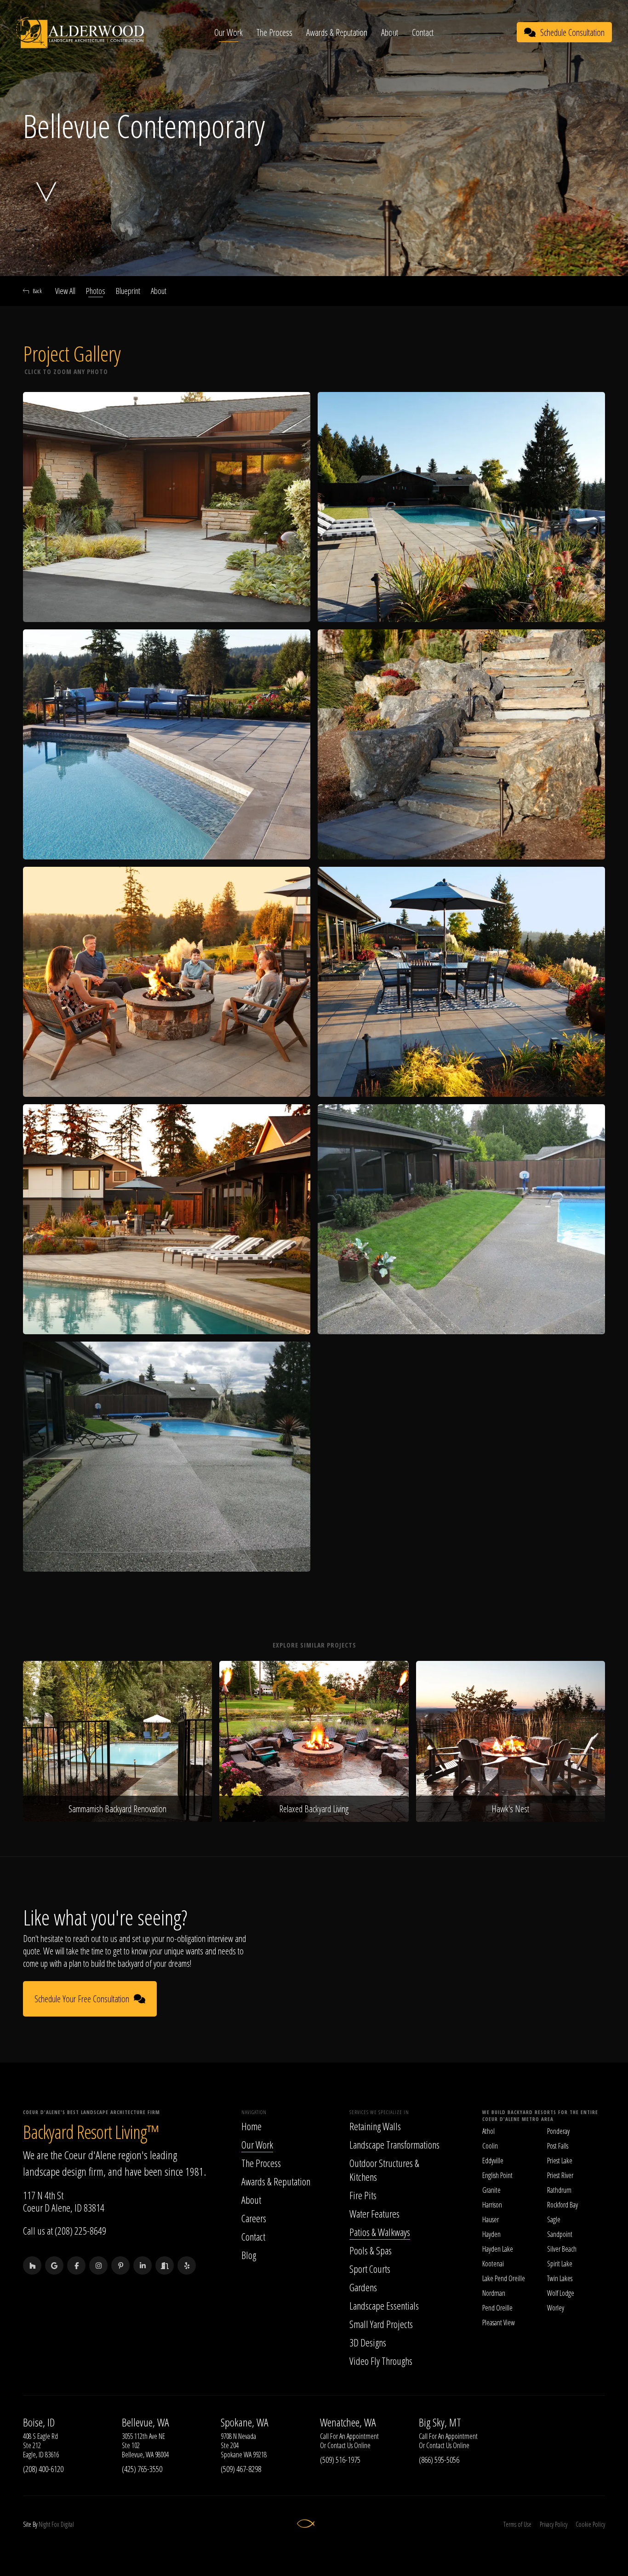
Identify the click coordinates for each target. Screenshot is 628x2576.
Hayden (491, 2234)
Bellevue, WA (146, 2422)
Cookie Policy (590, 2524)
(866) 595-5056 (439, 2460)
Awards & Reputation (337, 32)
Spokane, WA (245, 2422)
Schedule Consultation (572, 32)
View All (65, 291)
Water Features (374, 2213)
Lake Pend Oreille (504, 2278)
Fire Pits (363, 2195)
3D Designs (368, 2342)
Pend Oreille (497, 2308)
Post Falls (558, 2146)
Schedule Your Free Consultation (82, 1999)
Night (44, 2524)
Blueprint (128, 291)
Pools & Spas (371, 2250)
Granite (491, 2190)
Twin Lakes (560, 2278)
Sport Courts (370, 2269)
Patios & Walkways (380, 2232)
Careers (254, 2218)
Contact (423, 32)
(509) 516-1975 (340, 2460)
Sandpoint (560, 2234)
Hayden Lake (498, 2249)
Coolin (490, 2146)
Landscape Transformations (394, 2144)
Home (251, 2126)
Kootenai (493, 2264)
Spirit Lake (560, 2264)
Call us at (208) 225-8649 (65, 2230)
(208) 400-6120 (43, 2469)
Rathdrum (559, 2190)
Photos (96, 291)
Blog (249, 2255)
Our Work (228, 32)
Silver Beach (562, 2249)
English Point (497, 2175)
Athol (488, 2131)
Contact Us (340, 2445)
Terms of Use (517, 2524)
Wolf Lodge (561, 2293)
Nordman (494, 2293)
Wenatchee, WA (348, 2422)
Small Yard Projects (381, 2324)
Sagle (554, 2219)
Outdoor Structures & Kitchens (384, 2170)
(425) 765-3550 (142, 2469)
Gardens (363, 2287)
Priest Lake (560, 2161)
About (390, 32)
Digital (67, 2524)
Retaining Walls (375, 2126)
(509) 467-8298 (241, 2469)
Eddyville (493, 2161)
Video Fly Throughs (381, 2361)
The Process (274, 32)
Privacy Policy (554, 2524)
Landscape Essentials (384, 2305)
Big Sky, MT (440, 2422)
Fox (55, 2524)
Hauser (491, 2219)
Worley (556, 2308)
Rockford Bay (562, 2205)
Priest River (560, 2175)
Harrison (492, 2205)
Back (37, 291)
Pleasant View (499, 2322)
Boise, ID (39, 2422)
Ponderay (558, 2131)
